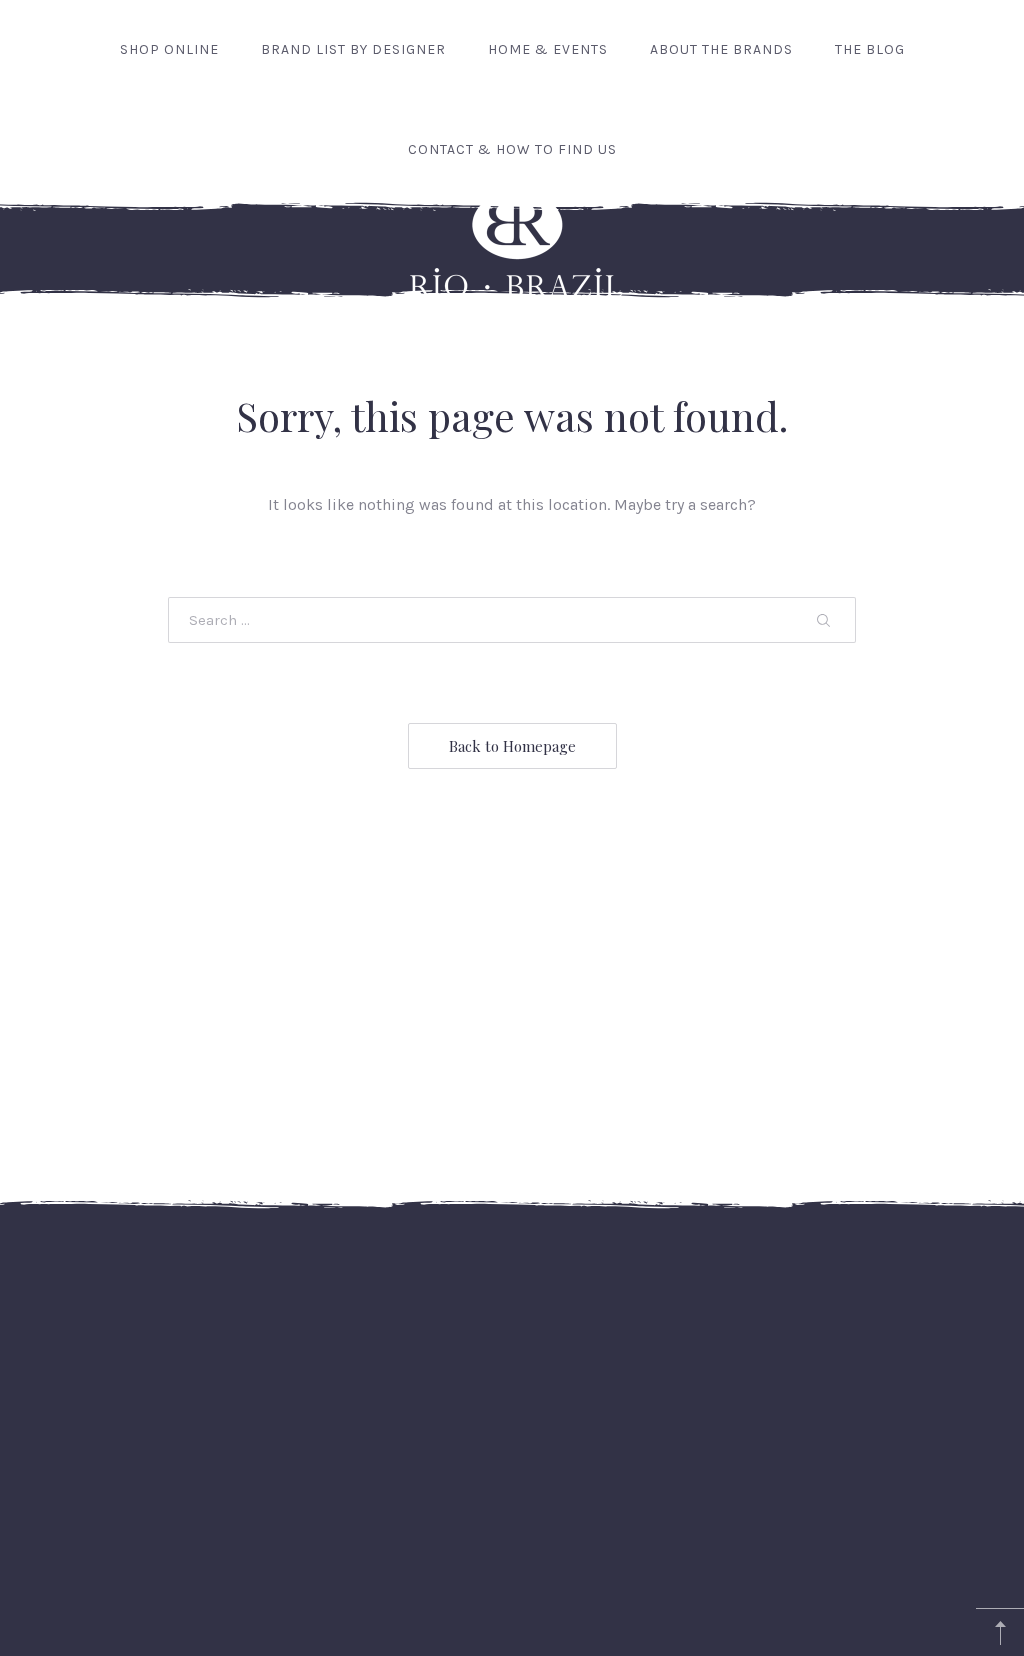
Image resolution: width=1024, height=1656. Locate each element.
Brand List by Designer (353, 49)
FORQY (545, 1623)
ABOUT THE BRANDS (721, 49)
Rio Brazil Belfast (508, 1593)
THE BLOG (870, 49)
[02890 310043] (965, 1333)
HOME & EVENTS (548, 49)
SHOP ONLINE (169, 49)
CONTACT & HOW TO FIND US (512, 149)
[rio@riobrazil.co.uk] (923, 1333)
